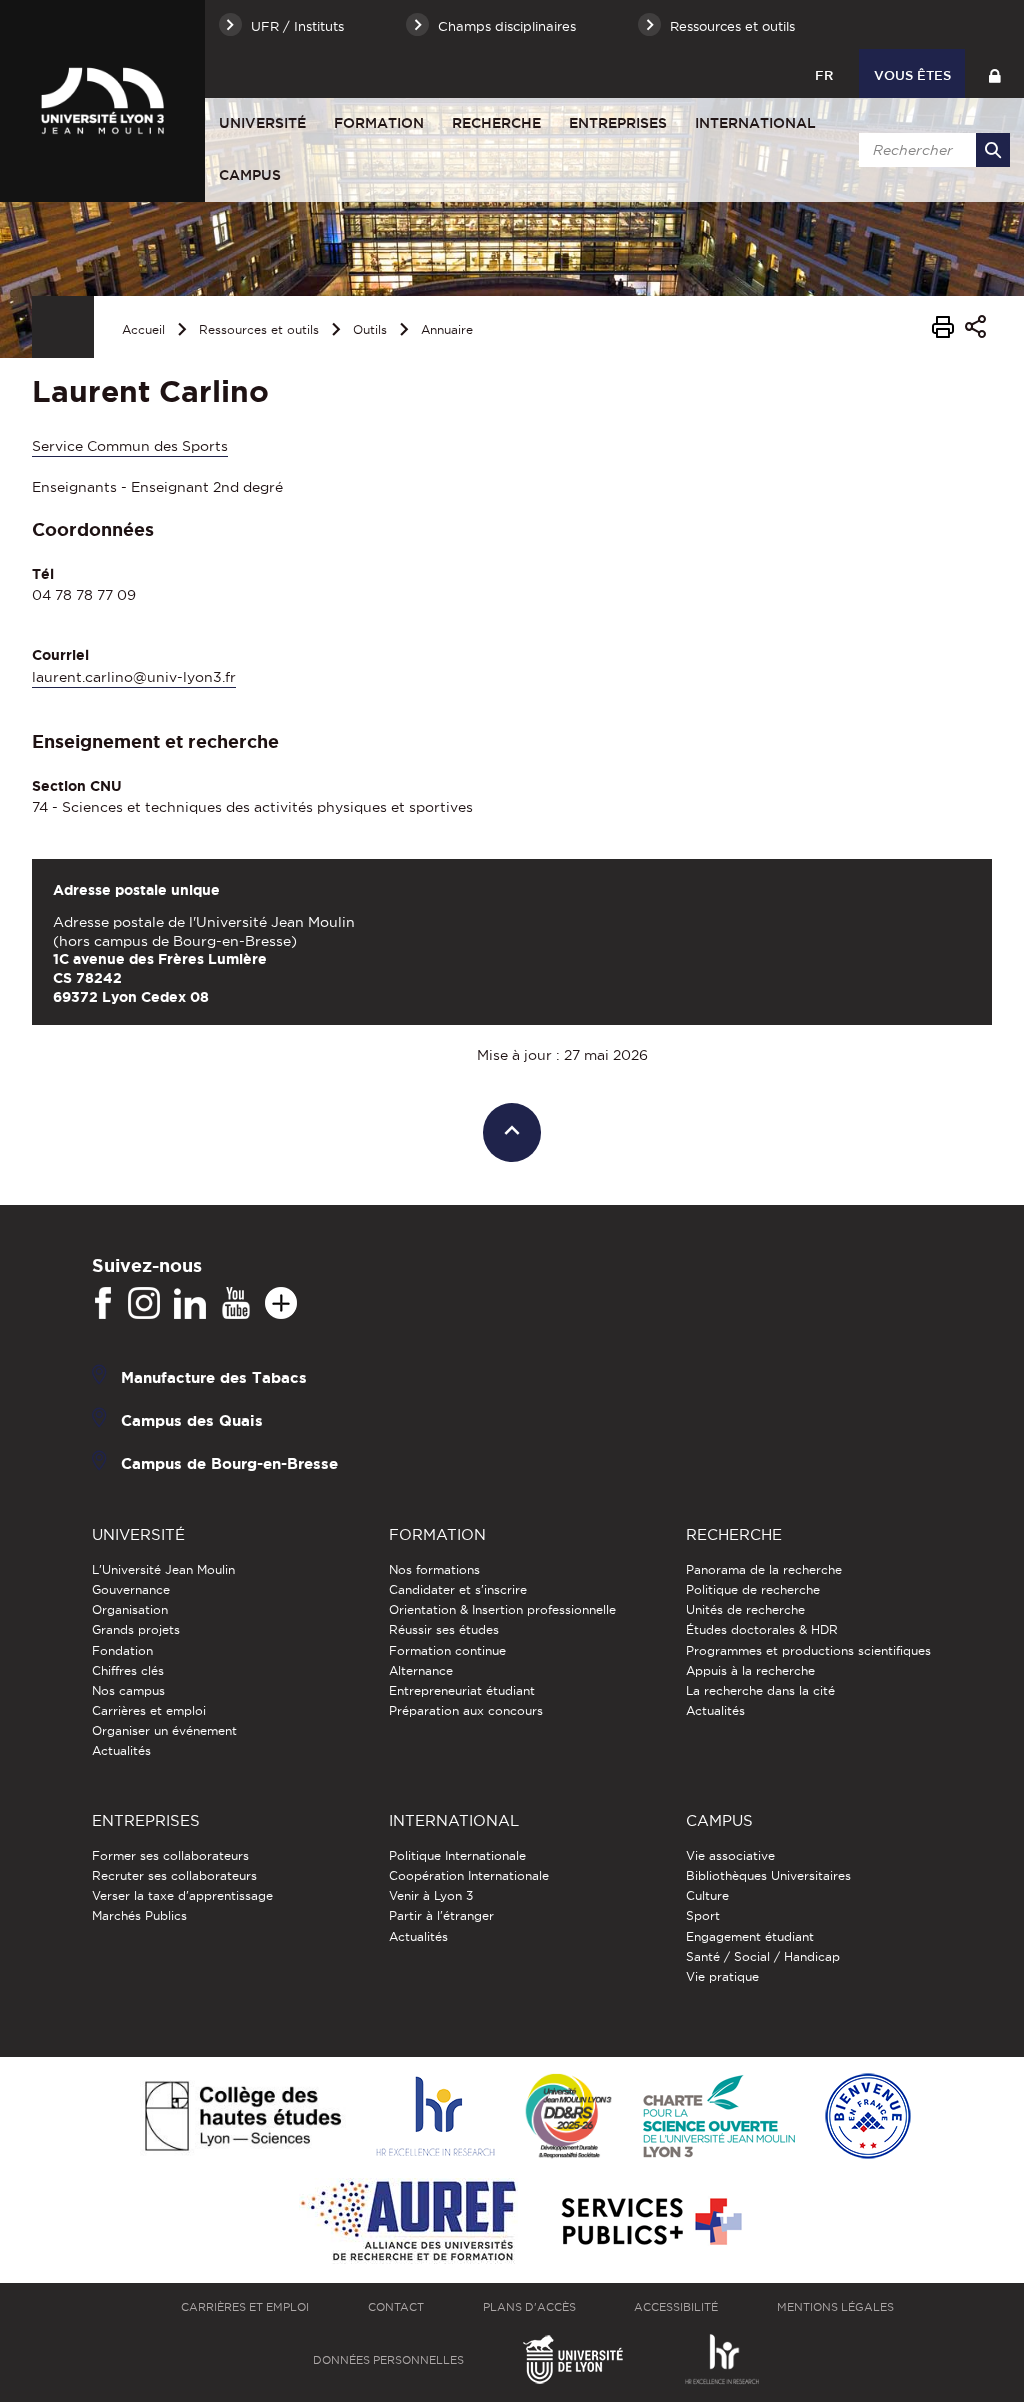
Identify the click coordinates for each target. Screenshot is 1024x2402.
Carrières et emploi (149, 1710)
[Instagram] (144, 1304)
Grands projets (136, 1629)
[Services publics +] (649, 2222)
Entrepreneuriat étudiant (462, 1690)
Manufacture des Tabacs (214, 1376)
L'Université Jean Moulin (163, 1569)
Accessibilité (676, 2307)
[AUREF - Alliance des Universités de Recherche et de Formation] (408, 2222)
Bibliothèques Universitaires (768, 1875)
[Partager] (975, 329)
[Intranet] (994, 73)
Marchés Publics (139, 1915)
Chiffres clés (128, 1670)
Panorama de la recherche (764, 1569)
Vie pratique (722, 1976)
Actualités (121, 1750)
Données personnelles (388, 2360)
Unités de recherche (745, 1609)
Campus (250, 175)
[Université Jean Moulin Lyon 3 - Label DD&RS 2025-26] (568, 2117)
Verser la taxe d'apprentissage (182, 1895)
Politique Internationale (457, 1855)
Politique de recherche (753, 1589)
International (755, 123)
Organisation (130, 1609)
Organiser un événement (164, 1730)
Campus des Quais (192, 1419)
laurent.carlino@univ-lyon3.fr (134, 677)
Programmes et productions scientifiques (808, 1650)
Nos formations (434, 1569)
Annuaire (447, 329)
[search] (931, 150)
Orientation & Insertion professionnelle (502, 1609)
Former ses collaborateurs (170, 1855)
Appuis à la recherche (750, 1670)
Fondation (122, 1650)
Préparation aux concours (466, 1710)
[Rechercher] (993, 150)
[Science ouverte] (719, 2117)
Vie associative (730, 1855)
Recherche (496, 123)
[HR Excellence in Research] (435, 2117)
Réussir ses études (444, 1629)
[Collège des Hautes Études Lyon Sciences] (243, 2117)
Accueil (143, 329)
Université (262, 123)
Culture (707, 1895)
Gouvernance (131, 1589)
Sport (703, 1915)
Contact (396, 2307)
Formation (379, 123)
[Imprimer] (943, 330)
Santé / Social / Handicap (763, 1956)
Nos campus (128, 1690)
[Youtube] (236, 1304)
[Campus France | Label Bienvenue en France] (868, 2117)
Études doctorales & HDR (762, 1629)
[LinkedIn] (190, 1304)
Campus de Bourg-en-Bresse (229, 1462)
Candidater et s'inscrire (458, 1589)
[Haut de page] (512, 1132)
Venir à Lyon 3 (431, 1895)
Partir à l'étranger (441, 1915)
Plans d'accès (529, 2307)
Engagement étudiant (750, 1936)
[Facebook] (103, 1304)
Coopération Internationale (469, 1875)
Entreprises (618, 123)
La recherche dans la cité (760, 1690)
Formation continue (447, 1650)
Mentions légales (835, 2307)
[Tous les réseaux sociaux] (281, 1304)
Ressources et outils (259, 329)
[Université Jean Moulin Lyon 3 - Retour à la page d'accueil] (102, 101)
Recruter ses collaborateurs (174, 1875)
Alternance (421, 1670)
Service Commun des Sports (130, 446)
